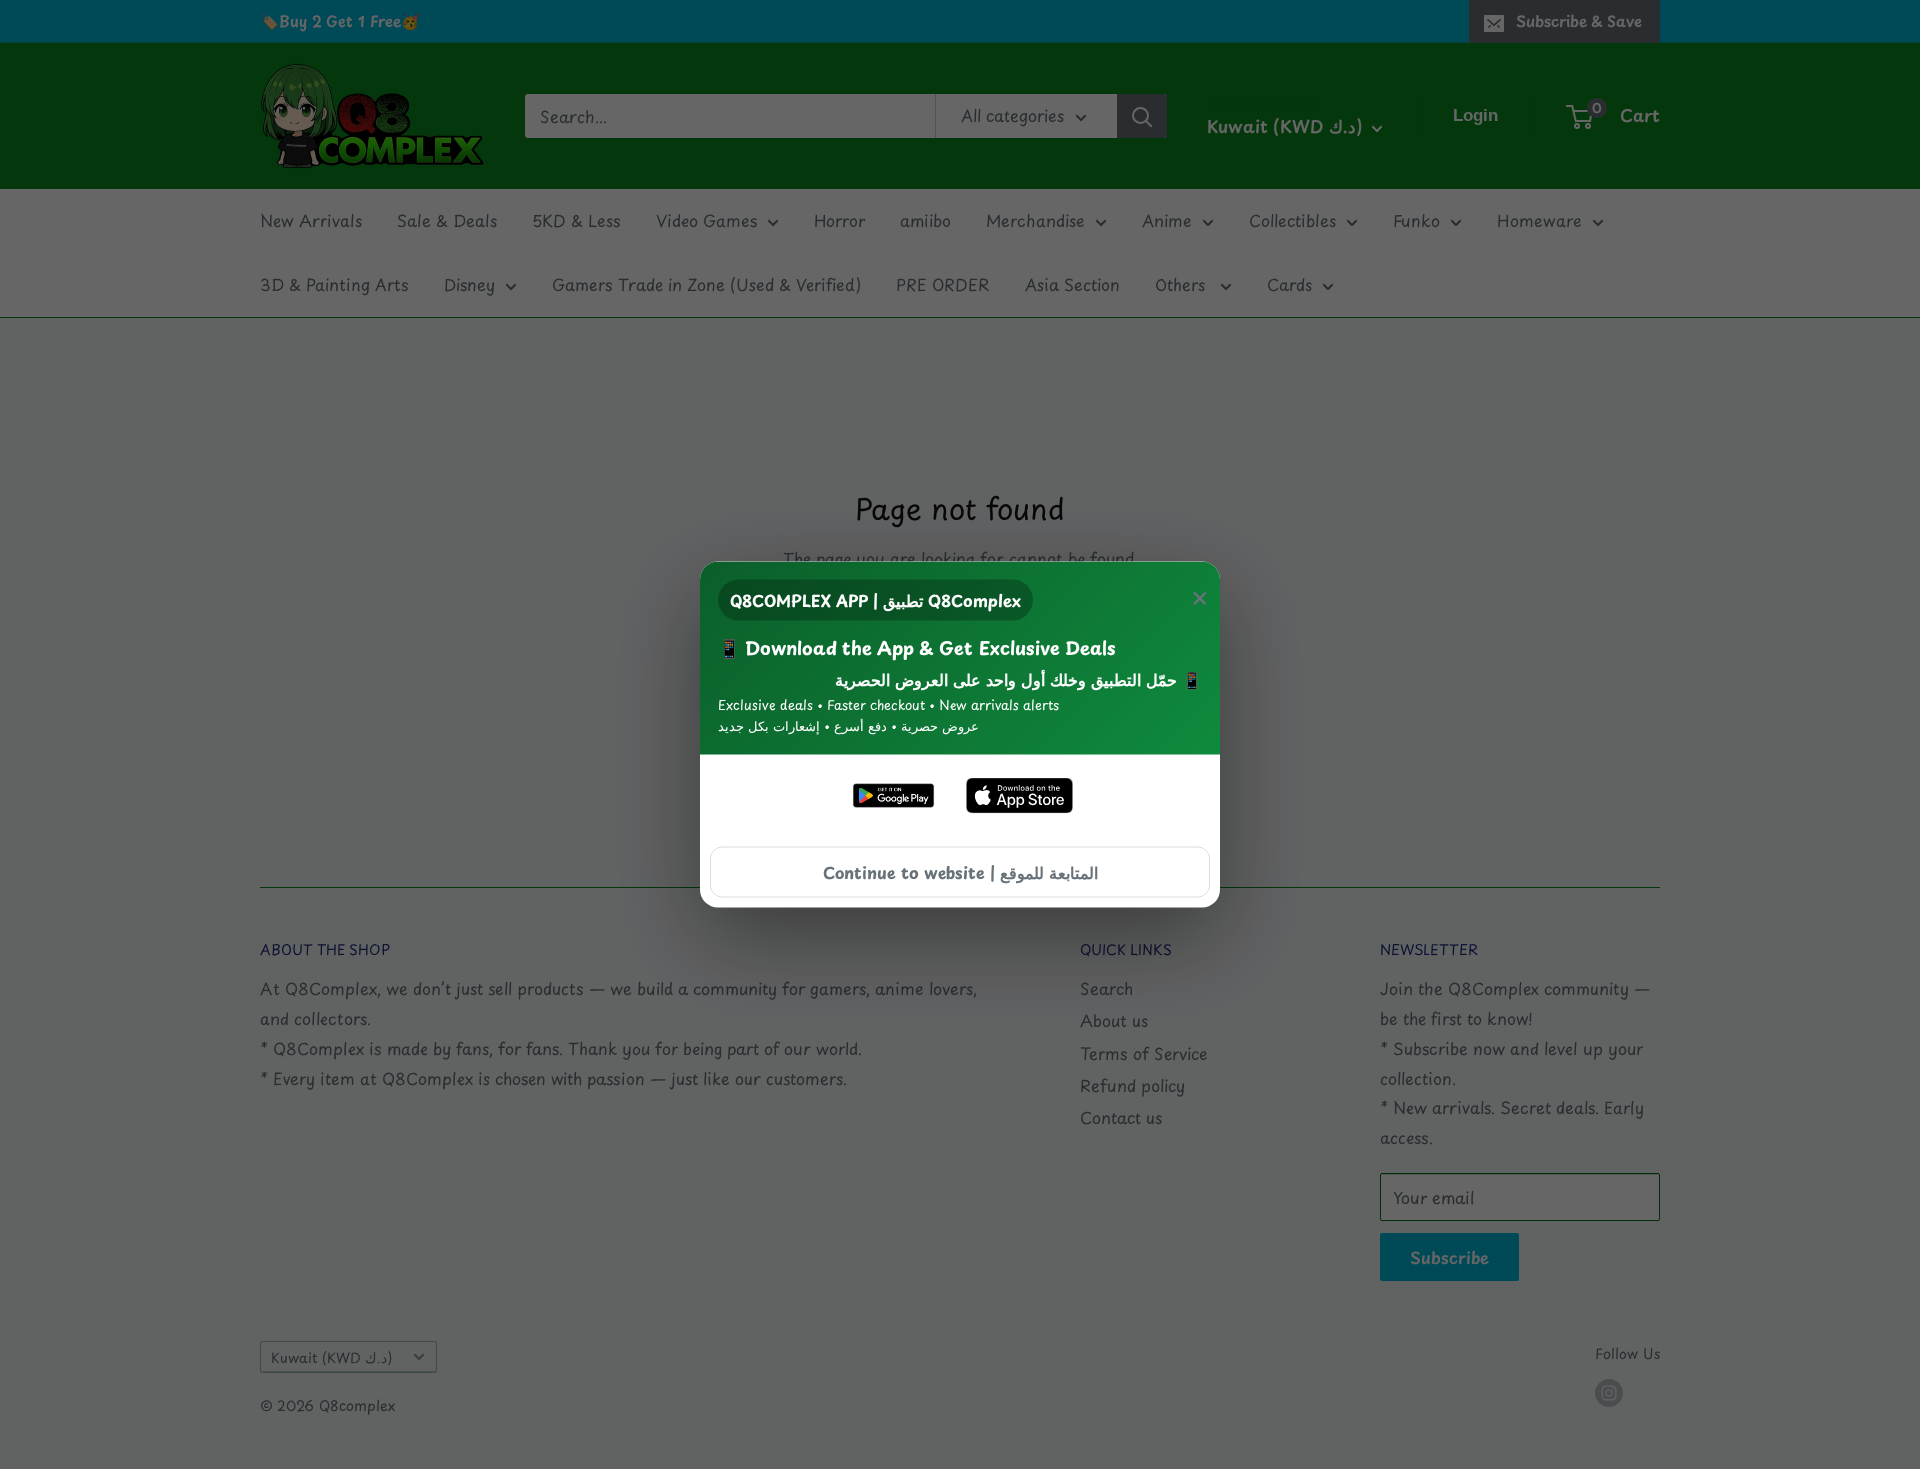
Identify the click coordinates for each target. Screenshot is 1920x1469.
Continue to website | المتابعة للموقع (960, 871)
